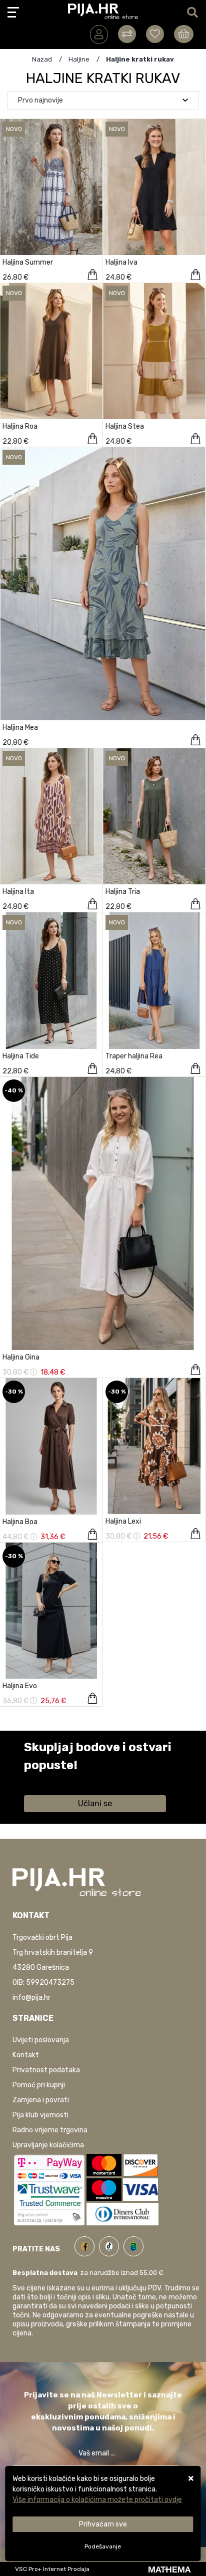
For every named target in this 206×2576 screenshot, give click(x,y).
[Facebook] (87, 2245)
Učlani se (95, 1803)
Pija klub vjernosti (40, 2115)
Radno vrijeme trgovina (50, 2130)
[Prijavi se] (99, 35)
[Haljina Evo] (92, 1698)
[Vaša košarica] (184, 34)
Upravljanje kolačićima (48, 2145)
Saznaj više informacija (61, 1779)
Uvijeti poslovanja (41, 2040)
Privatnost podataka (46, 2070)
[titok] (111, 2245)
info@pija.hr (31, 1998)
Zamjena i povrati (41, 2100)
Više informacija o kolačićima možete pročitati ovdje (97, 2500)
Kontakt (26, 2055)
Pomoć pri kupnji (39, 2085)
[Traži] (192, 13)
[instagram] (133, 2245)
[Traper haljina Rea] (195, 1068)
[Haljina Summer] (92, 275)
